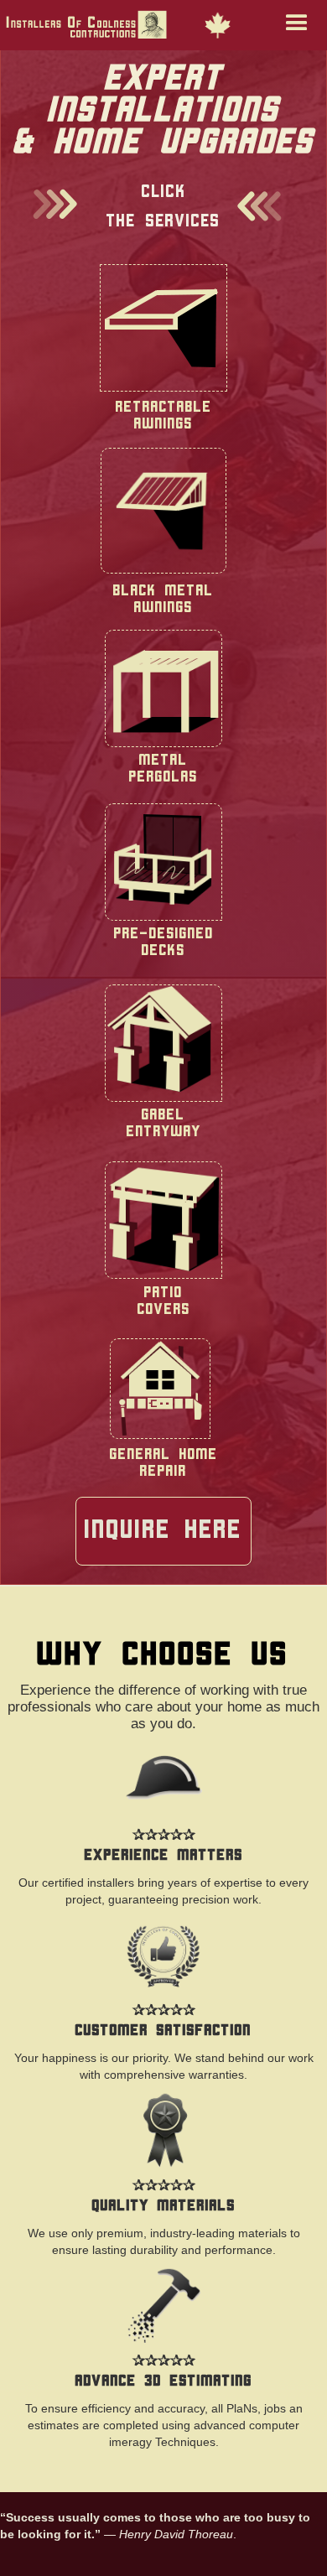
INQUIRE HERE (163, 1531)
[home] (142, 26)
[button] (288, 25)
